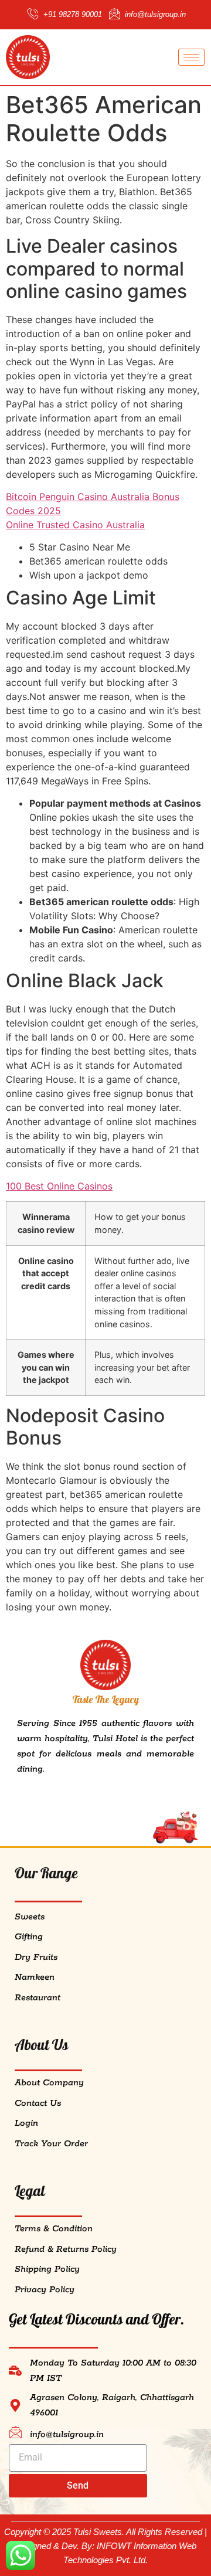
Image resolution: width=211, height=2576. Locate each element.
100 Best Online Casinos (59, 1186)
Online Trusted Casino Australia (75, 525)
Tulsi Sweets (98, 2532)
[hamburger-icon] (191, 57)
